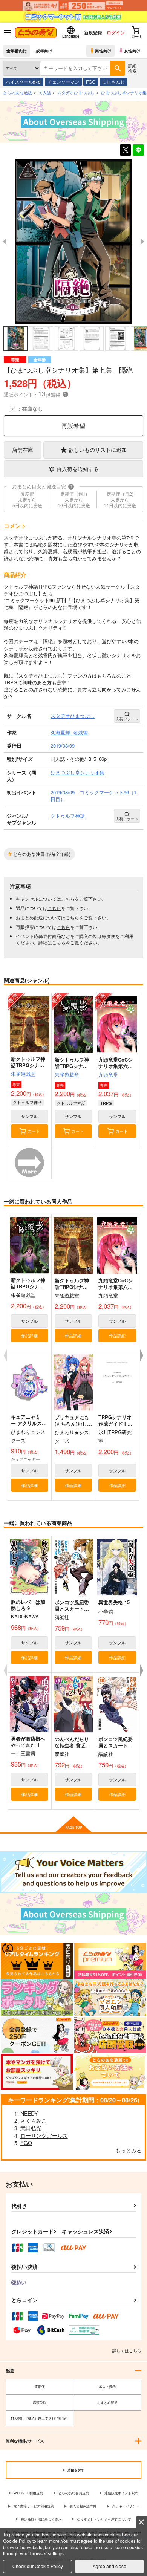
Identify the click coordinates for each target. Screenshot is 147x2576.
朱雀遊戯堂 (23, 1074)
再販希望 (73, 426)
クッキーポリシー (126, 2506)
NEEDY (29, 2113)
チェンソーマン (63, 82)
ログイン (116, 32)
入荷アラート (127, 719)
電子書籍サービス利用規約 (34, 2506)
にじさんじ (113, 82)
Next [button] (142, 242)
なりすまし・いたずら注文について (104, 2519)
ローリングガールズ (44, 2135)
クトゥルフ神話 (27, 1102)
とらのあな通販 (18, 92)
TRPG (106, 1103)
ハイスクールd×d (23, 82)
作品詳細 (29, 1335)
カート (34, 1131)
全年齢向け (17, 50)
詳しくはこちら (127, 2350)
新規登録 (93, 32)
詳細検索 (132, 68)
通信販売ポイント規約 (121, 2493)
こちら (68, 899)
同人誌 (45, 92)
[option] (73, 241)
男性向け (103, 50)
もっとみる (129, 2150)
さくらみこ (34, 2120)
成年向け (44, 50)
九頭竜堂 (108, 1075)
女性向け (132, 50)
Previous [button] (5, 242)
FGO (91, 82)
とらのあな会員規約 (74, 2493)
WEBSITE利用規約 (28, 2493)
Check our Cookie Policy (38, 2566)
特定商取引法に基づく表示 (41, 2519)
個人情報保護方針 (83, 2506)
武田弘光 (31, 2128)
